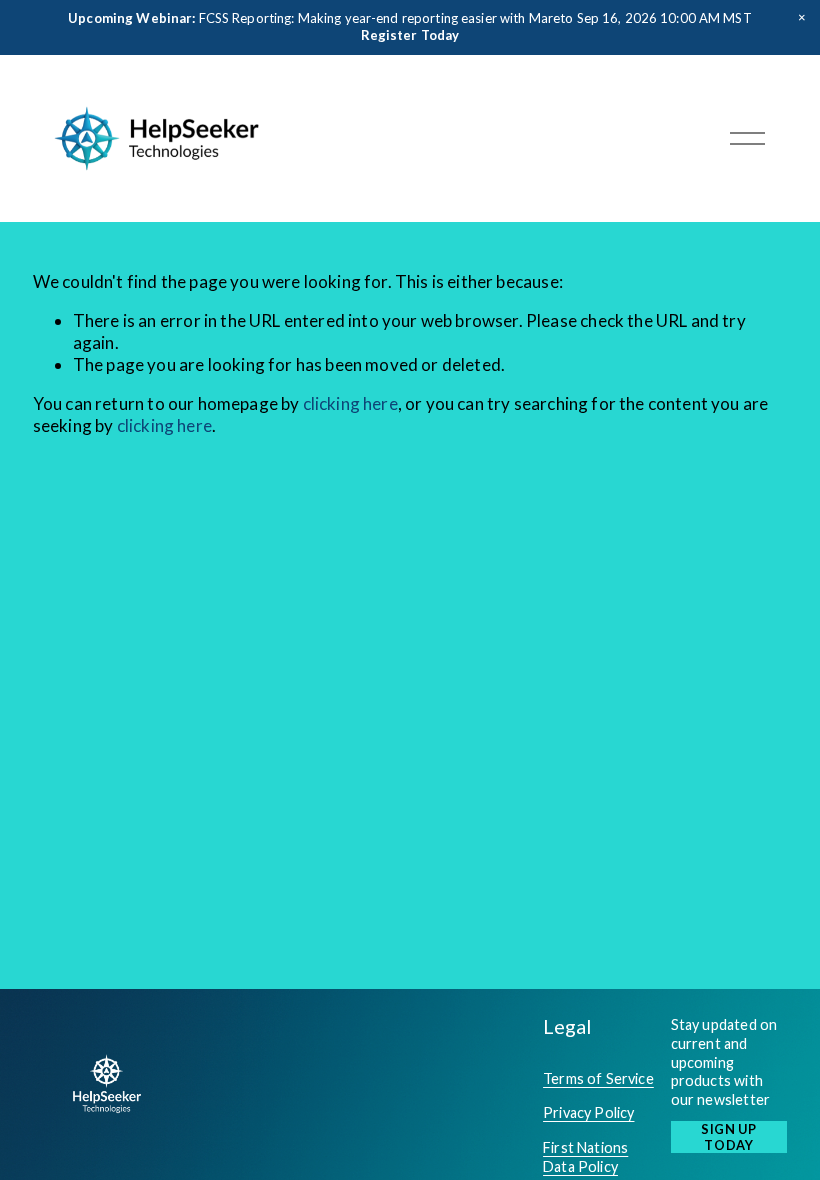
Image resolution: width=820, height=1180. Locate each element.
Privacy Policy (588, 1112)
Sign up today (728, 1137)
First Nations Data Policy (585, 1157)
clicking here (350, 403)
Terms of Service (598, 1078)
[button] (802, 18)
